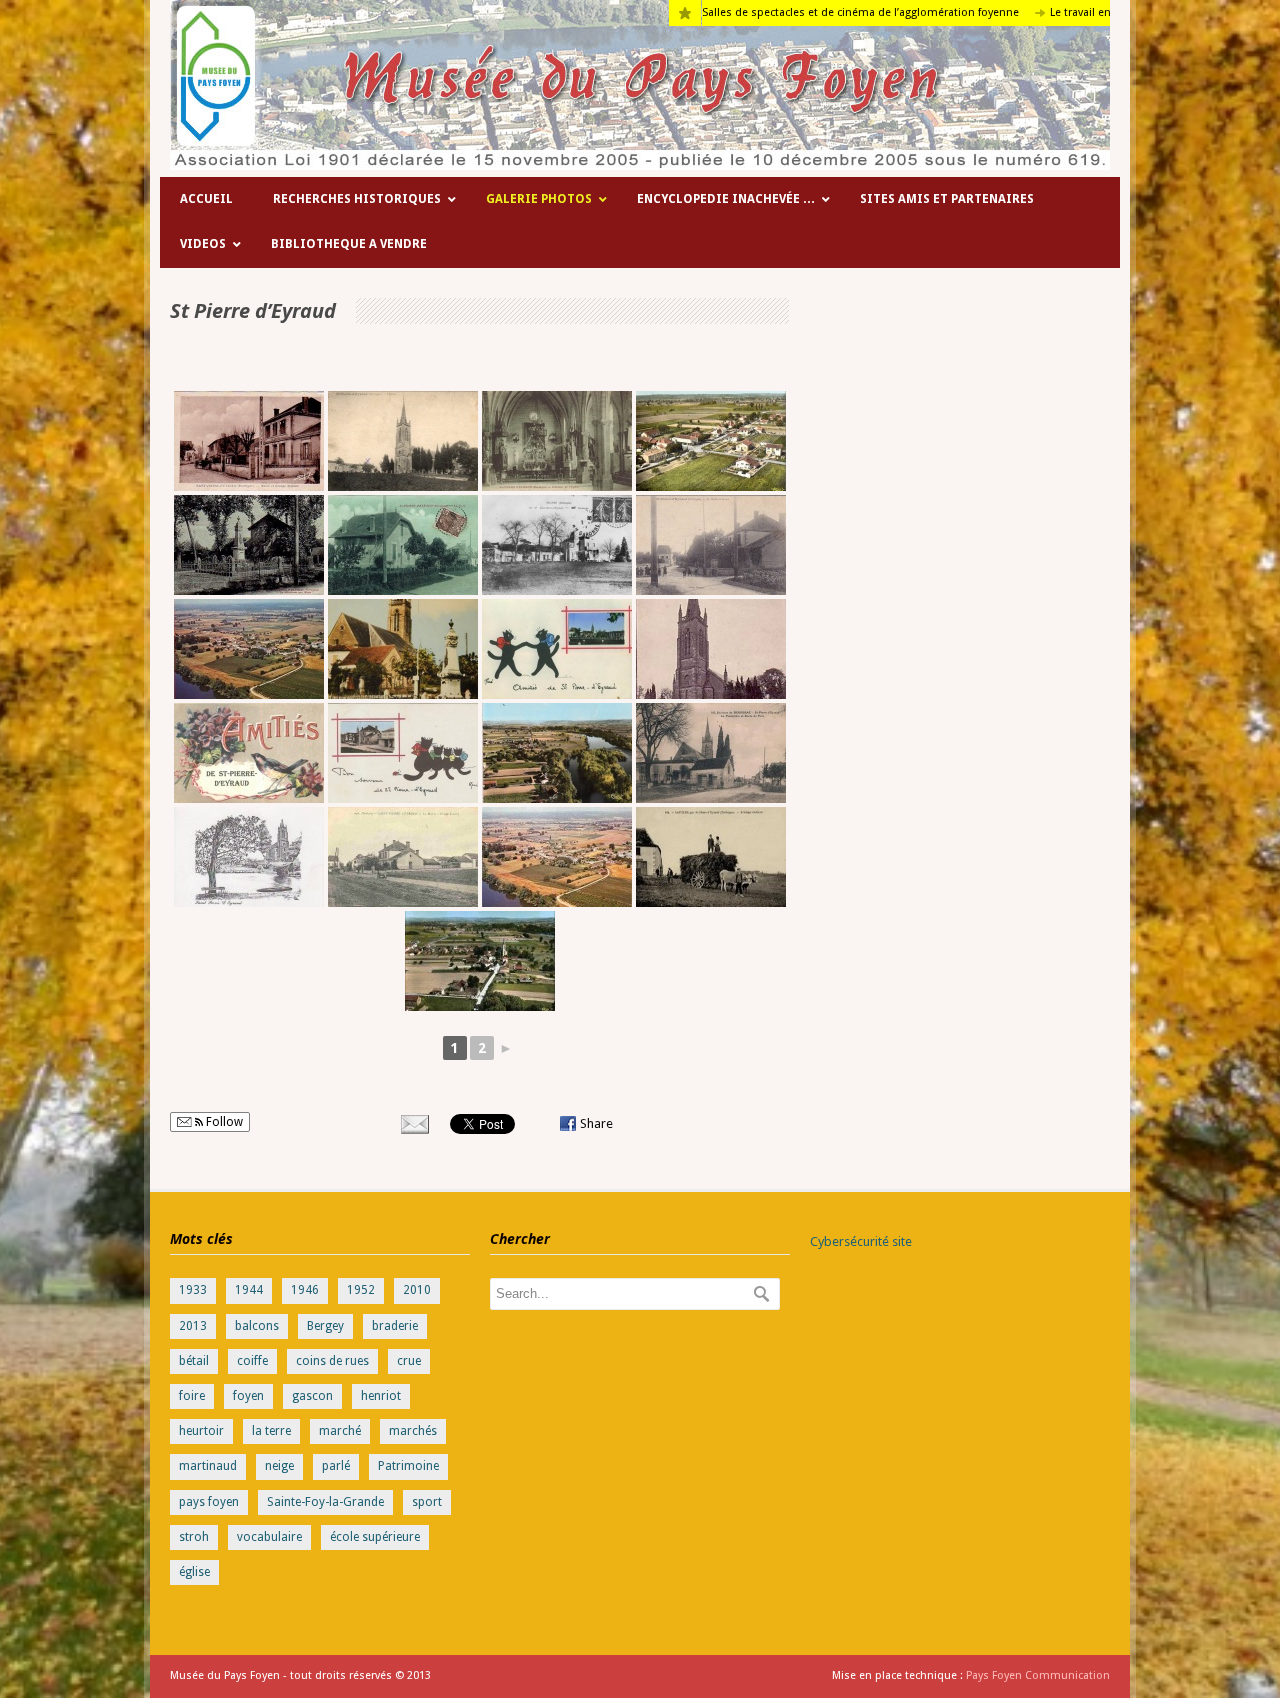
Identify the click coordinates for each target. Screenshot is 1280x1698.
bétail (194, 1361)
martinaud (208, 1466)
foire (192, 1396)
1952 (361, 1290)
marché (340, 1431)
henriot (381, 1396)
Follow (223, 1122)
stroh (194, 1537)
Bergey (325, 1326)
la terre (271, 1431)
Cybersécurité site (861, 1241)
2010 (417, 1290)
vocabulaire (269, 1537)
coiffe (252, 1361)
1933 (193, 1290)
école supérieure (375, 1537)
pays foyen (209, 1502)
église (194, 1572)
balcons (257, 1326)
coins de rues (332, 1361)
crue (409, 1361)
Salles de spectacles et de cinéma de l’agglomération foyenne (798, 12)
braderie (395, 1326)
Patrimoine (408, 1466)
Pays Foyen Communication (1038, 1675)
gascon (312, 1396)
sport (427, 1502)
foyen (248, 1396)
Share (596, 1123)
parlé (336, 1466)
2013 (193, 1326)
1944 (249, 1290)
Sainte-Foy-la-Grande (325, 1502)
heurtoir (201, 1431)
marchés (413, 1431)
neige (279, 1466)
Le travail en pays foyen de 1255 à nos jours (1100, 12)
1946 (305, 1290)
